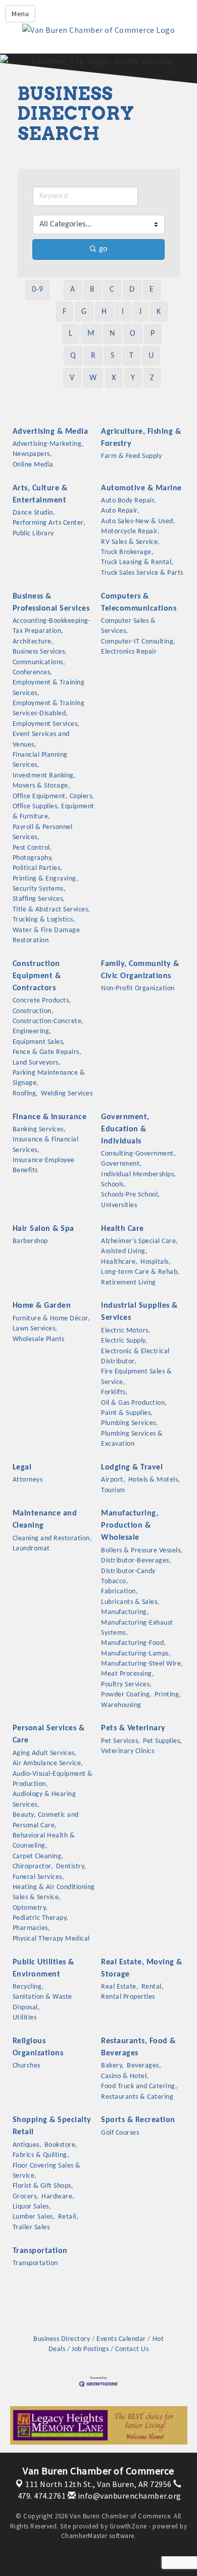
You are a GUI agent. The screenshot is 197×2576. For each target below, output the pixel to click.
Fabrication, (119, 1592)
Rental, (153, 1987)
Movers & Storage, (42, 786)
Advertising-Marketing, (48, 444)
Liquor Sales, (32, 2207)
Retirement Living (129, 1283)
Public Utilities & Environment (43, 1968)
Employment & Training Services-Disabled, (49, 708)
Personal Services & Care (49, 1734)
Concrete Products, (42, 1001)
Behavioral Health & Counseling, (44, 1841)
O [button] (133, 334)
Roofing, (26, 1094)
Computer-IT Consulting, (138, 642)
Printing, (168, 1695)
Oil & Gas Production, (134, 1403)
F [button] (65, 312)
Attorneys (28, 1480)
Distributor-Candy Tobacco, (128, 1576)
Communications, (39, 662)
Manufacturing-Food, (134, 1643)
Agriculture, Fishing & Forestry (141, 438)
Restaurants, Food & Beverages (138, 2047)
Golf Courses (120, 2133)
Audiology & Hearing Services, (44, 1799)
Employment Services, (46, 724)
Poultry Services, (127, 1685)
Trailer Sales (31, 2227)
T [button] (132, 356)
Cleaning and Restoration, (53, 1538)
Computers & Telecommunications (139, 603)
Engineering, (32, 1031)
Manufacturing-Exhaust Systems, (137, 1628)
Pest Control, (33, 848)
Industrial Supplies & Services (139, 1312)
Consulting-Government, (138, 1154)
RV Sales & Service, (131, 542)
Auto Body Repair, (129, 501)
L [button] (71, 334)
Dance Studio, (34, 513)
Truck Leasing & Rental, (137, 562)
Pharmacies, (32, 1928)
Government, (121, 1164)
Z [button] (152, 378)
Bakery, (113, 2066)
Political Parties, (38, 868)
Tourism (113, 1490)
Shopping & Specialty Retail (52, 2126)
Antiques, (27, 2145)
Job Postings (90, 2349)
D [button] (132, 290)
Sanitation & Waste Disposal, (42, 2002)
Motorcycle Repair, (130, 532)
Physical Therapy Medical (51, 1939)
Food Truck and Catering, (139, 2086)
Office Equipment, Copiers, (54, 796)
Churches (27, 2066)
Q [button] (73, 356)
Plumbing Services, (130, 1423)
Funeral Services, (39, 1877)
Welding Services (67, 1094)
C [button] (112, 290)
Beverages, (144, 2066)
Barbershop (30, 1241)
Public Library (33, 534)
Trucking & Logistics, (44, 920)
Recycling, (28, 1987)
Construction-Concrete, (48, 1021)
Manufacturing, (125, 1612)
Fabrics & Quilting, (41, 2155)
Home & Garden (42, 1306)
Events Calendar (121, 2339)
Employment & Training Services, (49, 688)
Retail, (68, 2217)
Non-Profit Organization (138, 988)
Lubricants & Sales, (130, 1602)
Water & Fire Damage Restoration (46, 935)
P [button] (153, 334)
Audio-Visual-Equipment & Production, (53, 1779)
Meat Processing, (128, 1674)
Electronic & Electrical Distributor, (135, 1356)
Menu (20, 14)
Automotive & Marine (141, 488)
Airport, (113, 1480)
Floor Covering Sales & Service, (47, 2171)
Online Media (33, 465)
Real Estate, (120, 1987)
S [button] (113, 356)
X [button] (114, 378)
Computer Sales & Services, (128, 626)
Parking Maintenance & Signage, (49, 1078)
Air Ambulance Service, (48, 1763)
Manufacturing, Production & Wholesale (130, 1526)
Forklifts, (114, 1392)
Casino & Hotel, (125, 2076)
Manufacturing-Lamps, (136, 1654)
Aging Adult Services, (45, 1753)
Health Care (122, 1229)
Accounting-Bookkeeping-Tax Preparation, (52, 626)
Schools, (113, 1185)
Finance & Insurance (50, 1117)
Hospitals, (156, 1262)
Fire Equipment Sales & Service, (136, 1377)
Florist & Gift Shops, (43, 2186)
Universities (119, 1205)
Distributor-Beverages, (136, 1561)
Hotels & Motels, (154, 1480)
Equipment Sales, (39, 1042)
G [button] (84, 312)
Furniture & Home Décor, (52, 1319)
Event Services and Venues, (41, 739)
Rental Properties (128, 1997)
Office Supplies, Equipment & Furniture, (54, 812)
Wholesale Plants (39, 1339)
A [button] (73, 290)
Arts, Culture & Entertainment (40, 494)
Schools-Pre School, (131, 1195)
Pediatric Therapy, (41, 1918)
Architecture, (33, 642)
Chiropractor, (33, 1867)
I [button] (123, 312)
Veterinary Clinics (128, 1751)
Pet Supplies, (163, 1741)
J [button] (140, 312)
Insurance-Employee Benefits (44, 1165)
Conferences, (33, 673)
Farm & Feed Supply (131, 456)
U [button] (151, 356)
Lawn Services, (35, 1329)
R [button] (93, 356)
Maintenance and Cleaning (45, 1520)
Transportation (40, 2251)
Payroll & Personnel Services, (43, 832)
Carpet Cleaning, (38, 1856)
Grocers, (26, 2197)
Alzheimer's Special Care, (140, 1241)
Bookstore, (61, 2145)
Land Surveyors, (37, 1063)
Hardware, (58, 2197)
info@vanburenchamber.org (129, 2496)
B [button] (92, 290)
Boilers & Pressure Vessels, (142, 1551)
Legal (22, 1467)
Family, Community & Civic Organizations (140, 970)
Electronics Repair (129, 652)
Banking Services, (39, 1130)
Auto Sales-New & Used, (138, 521)
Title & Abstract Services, (52, 910)
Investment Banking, (44, 776)
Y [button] (133, 378)
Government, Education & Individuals (125, 1129)
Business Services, (40, 652)
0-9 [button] (38, 290)
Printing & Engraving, (46, 879)
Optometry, (30, 1908)
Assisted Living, (124, 1251)
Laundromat (31, 1549)
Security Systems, (39, 889)
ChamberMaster (84, 2536)
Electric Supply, (124, 1341)
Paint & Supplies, (127, 1413)
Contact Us (132, 2349)
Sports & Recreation (138, 2120)
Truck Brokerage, (127, 552)
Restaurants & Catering (137, 2097)
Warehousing (121, 1705)
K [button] (159, 312)
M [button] (91, 334)
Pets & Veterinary (133, 1728)
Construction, (33, 1011)
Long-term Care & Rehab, (140, 1272)
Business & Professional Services (51, 603)
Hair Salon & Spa (43, 1229)
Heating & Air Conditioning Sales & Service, (54, 1892)
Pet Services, (121, 1741)
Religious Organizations (38, 2047)
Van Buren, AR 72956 (98, 2484)
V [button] (72, 378)
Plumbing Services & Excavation (132, 1439)
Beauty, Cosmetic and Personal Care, (46, 1820)
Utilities (25, 2018)
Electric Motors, (126, 1331)
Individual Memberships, (139, 1175)
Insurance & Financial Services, (46, 1145)
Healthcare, (119, 1262)
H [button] (104, 312)
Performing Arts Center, (49, 523)
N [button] (112, 334)
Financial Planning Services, (40, 760)
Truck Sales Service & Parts (142, 573)
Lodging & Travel (132, 1467)
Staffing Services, (39, 899)
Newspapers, (33, 454)
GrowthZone (128, 2526)
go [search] (103, 249)
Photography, (33, 858)
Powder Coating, (127, 1695)
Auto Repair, (120, 511)
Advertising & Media (51, 432)
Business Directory (62, 2339)
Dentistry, (71, 1867)
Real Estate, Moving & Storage (142, 1968)
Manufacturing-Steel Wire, (142, 1664)
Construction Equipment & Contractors (37, 976)
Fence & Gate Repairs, (47, 1052)
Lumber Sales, (34, 2217)
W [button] (93, 378)
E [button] (152, 290)
